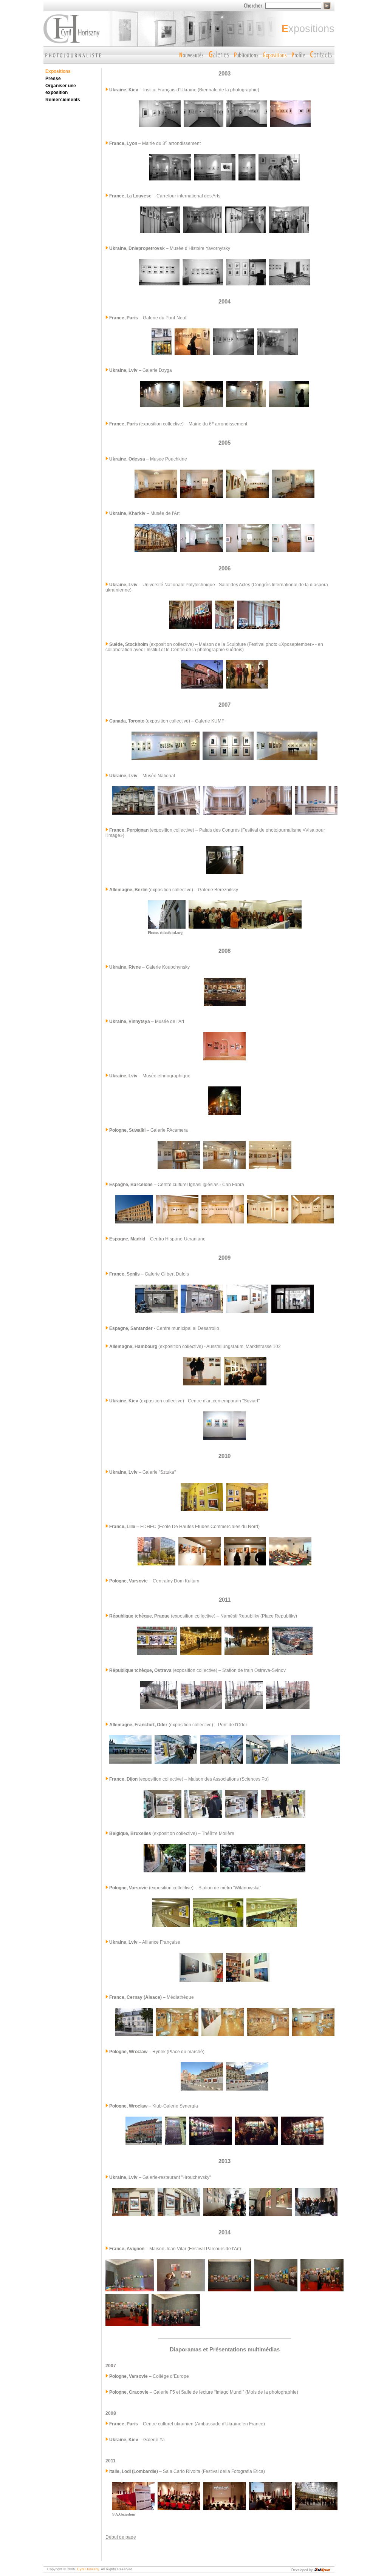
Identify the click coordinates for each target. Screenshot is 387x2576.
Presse (53, 79)
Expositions (58, 71)
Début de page (121, 2537)
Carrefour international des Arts (188, 196)
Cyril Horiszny (88, 2569)
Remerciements (63, 100)
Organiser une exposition (61, 89)
